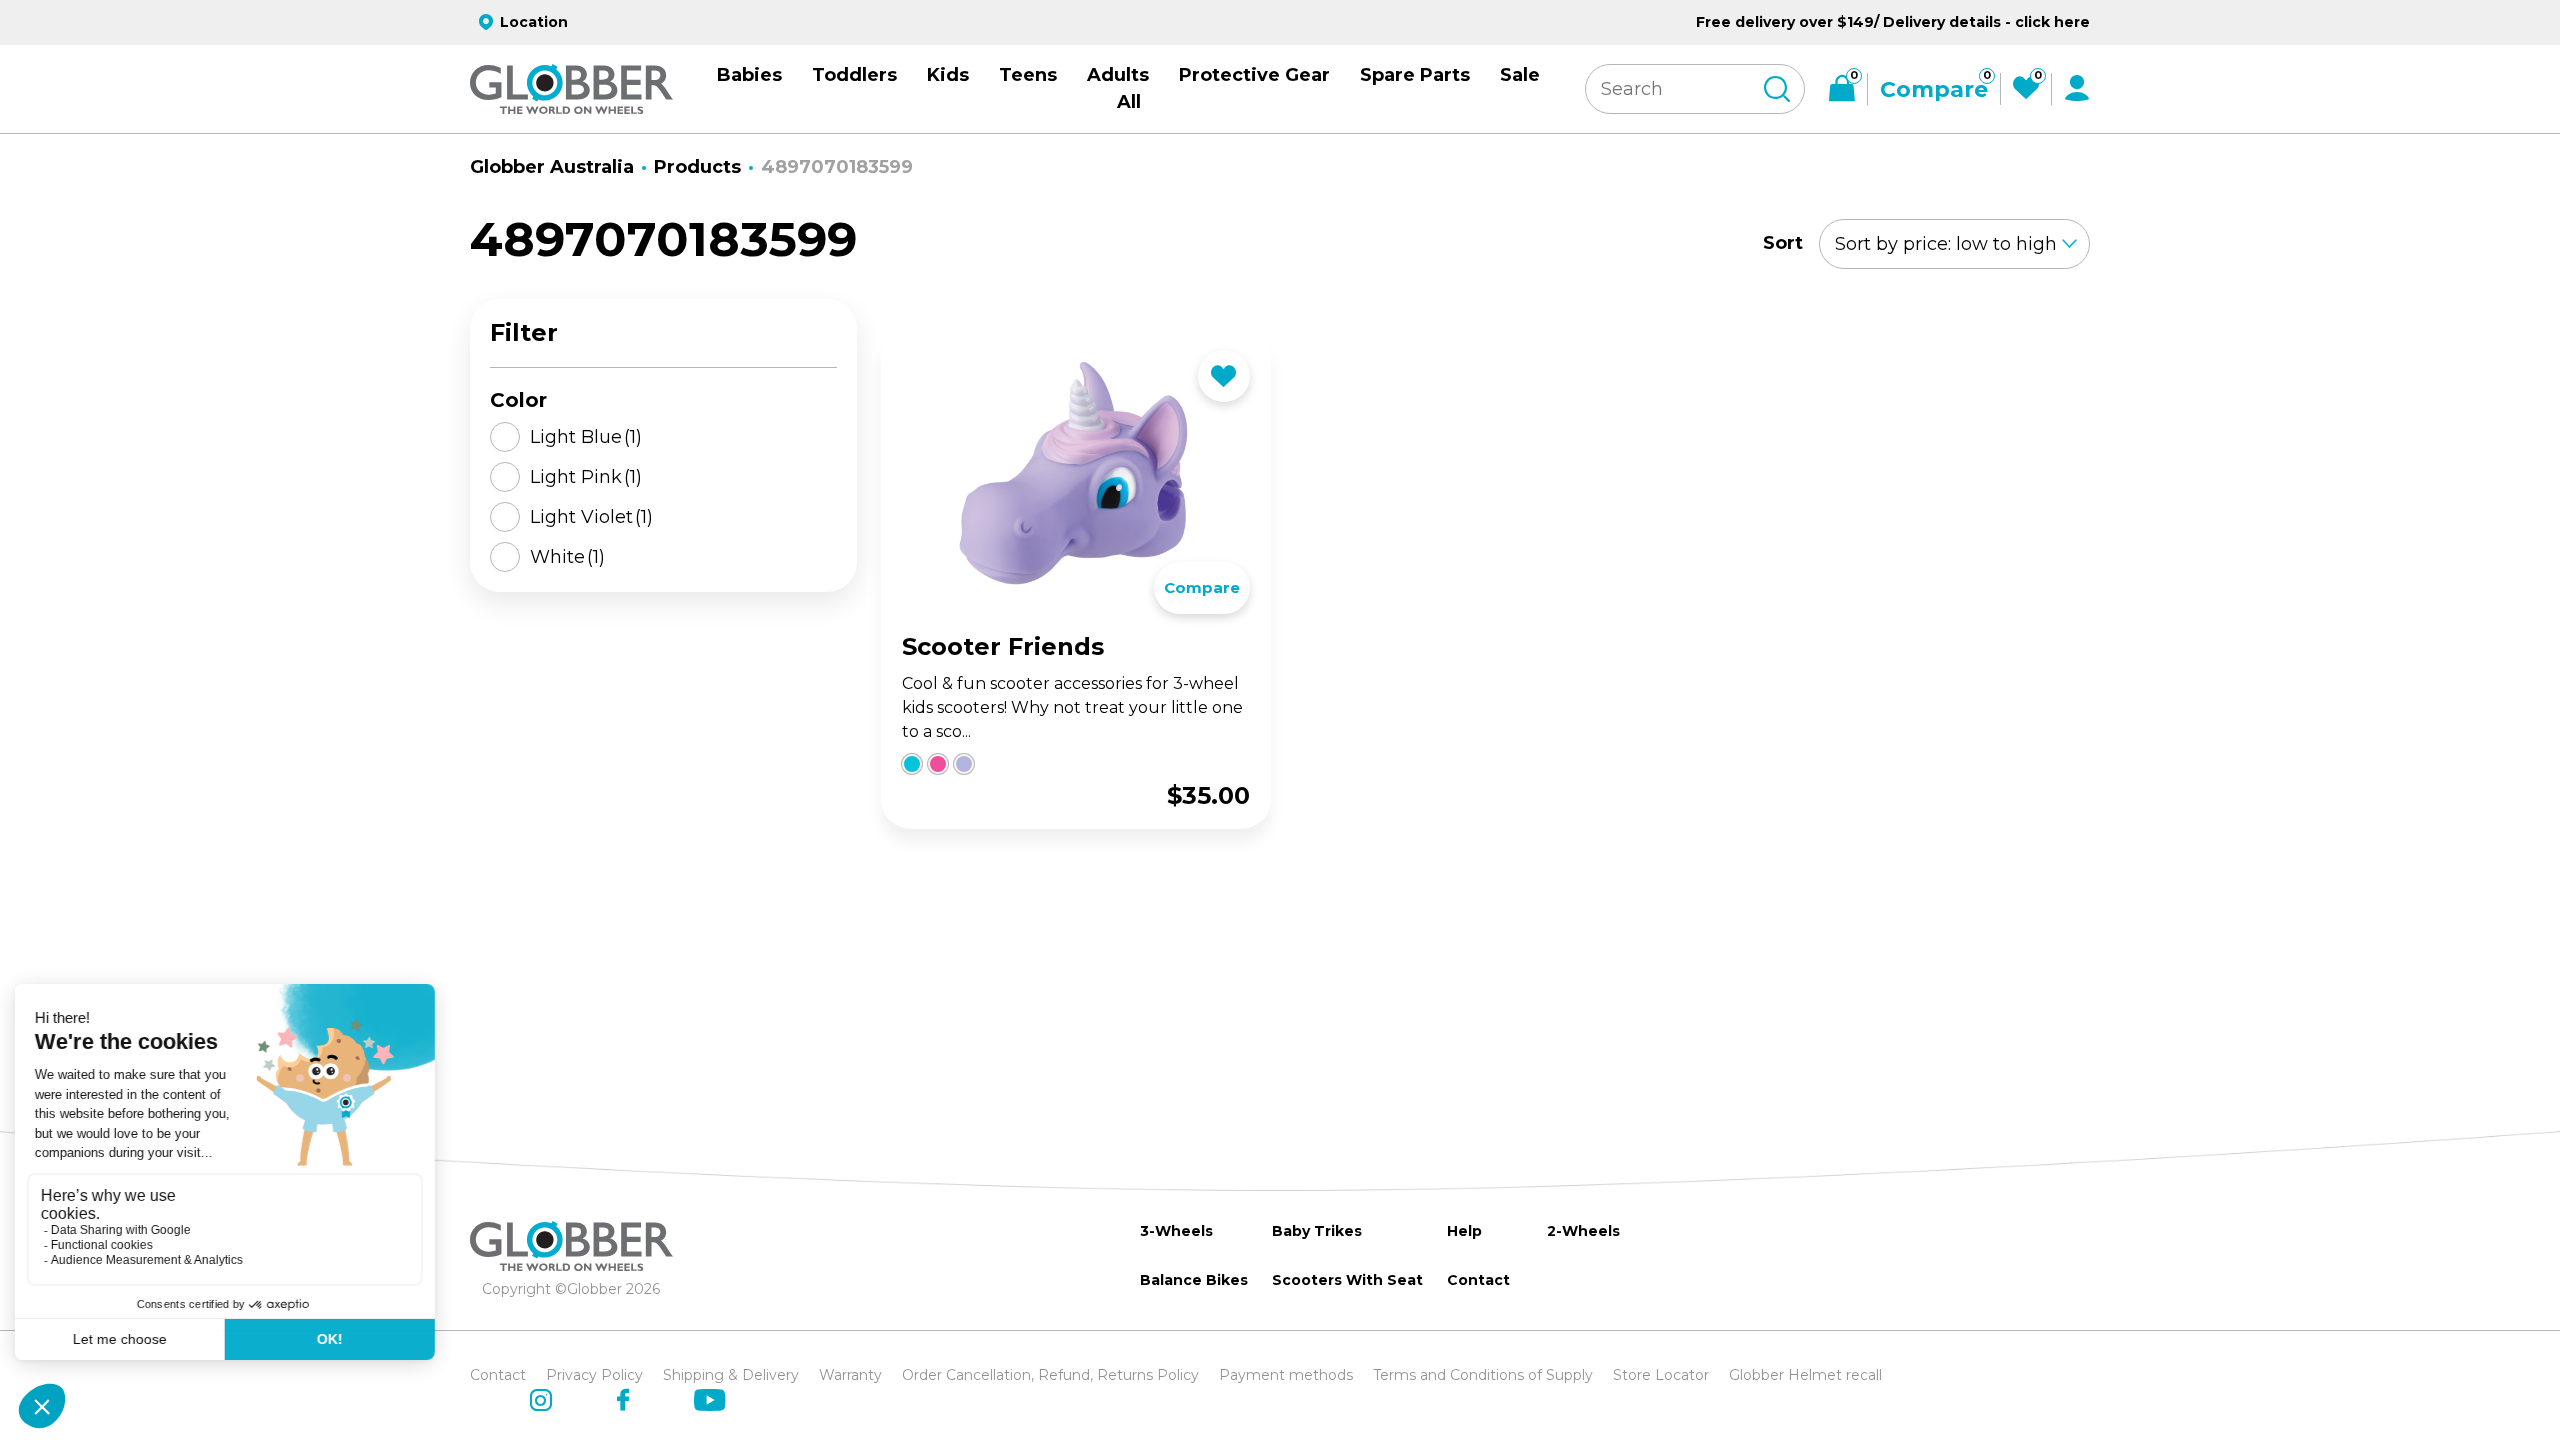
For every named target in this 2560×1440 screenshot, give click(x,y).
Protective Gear (1254, 75)
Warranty (850, 1375)
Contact (1478, 1280)
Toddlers (854, 75)
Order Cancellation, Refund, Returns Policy (1050, 1375)
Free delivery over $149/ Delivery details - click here (1893, 22)
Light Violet (591, 517)
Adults (1118, 75)
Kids (948, 75)
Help (1464, 1231)
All (1129, 102)
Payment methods (1286, 1375)
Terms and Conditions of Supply (1483, 1375)
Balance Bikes (1194, 1280)
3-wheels (1176, 1231)
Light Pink (586, 477)
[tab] (893, 827)
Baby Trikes (1317, 1231)
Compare (1202, 587)
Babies (749, 75)
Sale (1520, 75)
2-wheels (1583, 1231)
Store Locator (1661, 1375)
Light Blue (586, 437)
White (567, 557)
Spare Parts (1415, 75)
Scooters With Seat (1347, 1280)
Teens (1028, 75)
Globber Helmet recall (1805, 1375)
